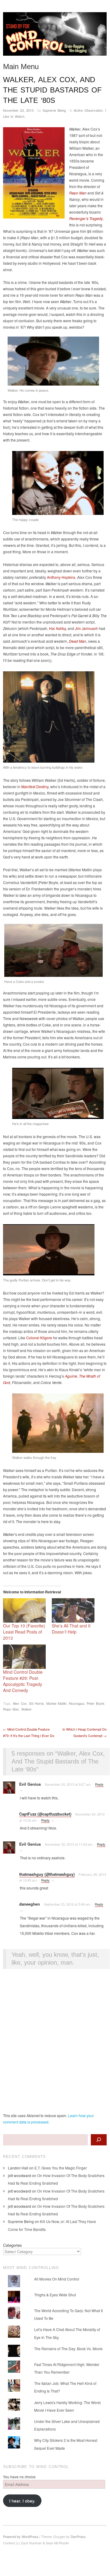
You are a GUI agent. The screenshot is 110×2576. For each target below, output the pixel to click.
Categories (12, 2245)
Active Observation (88, 110)
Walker (27, 1709)
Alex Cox (20, 1703)
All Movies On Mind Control (57, 2279)
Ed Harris (37, 1703)
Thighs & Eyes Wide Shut (55, 2295)
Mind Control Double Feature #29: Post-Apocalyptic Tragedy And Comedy (23, 1681)
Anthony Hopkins (61, 577)
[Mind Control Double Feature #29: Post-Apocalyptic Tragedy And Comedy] (24, 1657)
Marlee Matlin (56, 1703)
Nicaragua (76, 1703)
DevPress (78, 2536)
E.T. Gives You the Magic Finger (61, 2168)
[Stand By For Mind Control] (55, 36)
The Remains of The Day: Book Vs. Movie (68, 2349)
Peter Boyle (95, 1703)
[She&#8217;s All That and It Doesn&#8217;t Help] (73, 1610)
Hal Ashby (57, 628)
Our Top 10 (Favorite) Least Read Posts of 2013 (24, 1632)
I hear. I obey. (22, 2501)
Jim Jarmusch (86, 628)
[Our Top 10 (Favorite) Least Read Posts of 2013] (24, 1610)
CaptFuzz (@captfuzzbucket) (45, 1814)
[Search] (99, 2140)
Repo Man (11, 1709)
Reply (99, 1784)
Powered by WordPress (21, 2536)
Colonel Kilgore (39, 1338)
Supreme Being (54, 110)
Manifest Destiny (35, 786)
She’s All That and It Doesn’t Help (71, 1629)
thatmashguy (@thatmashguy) (47, 1874)
